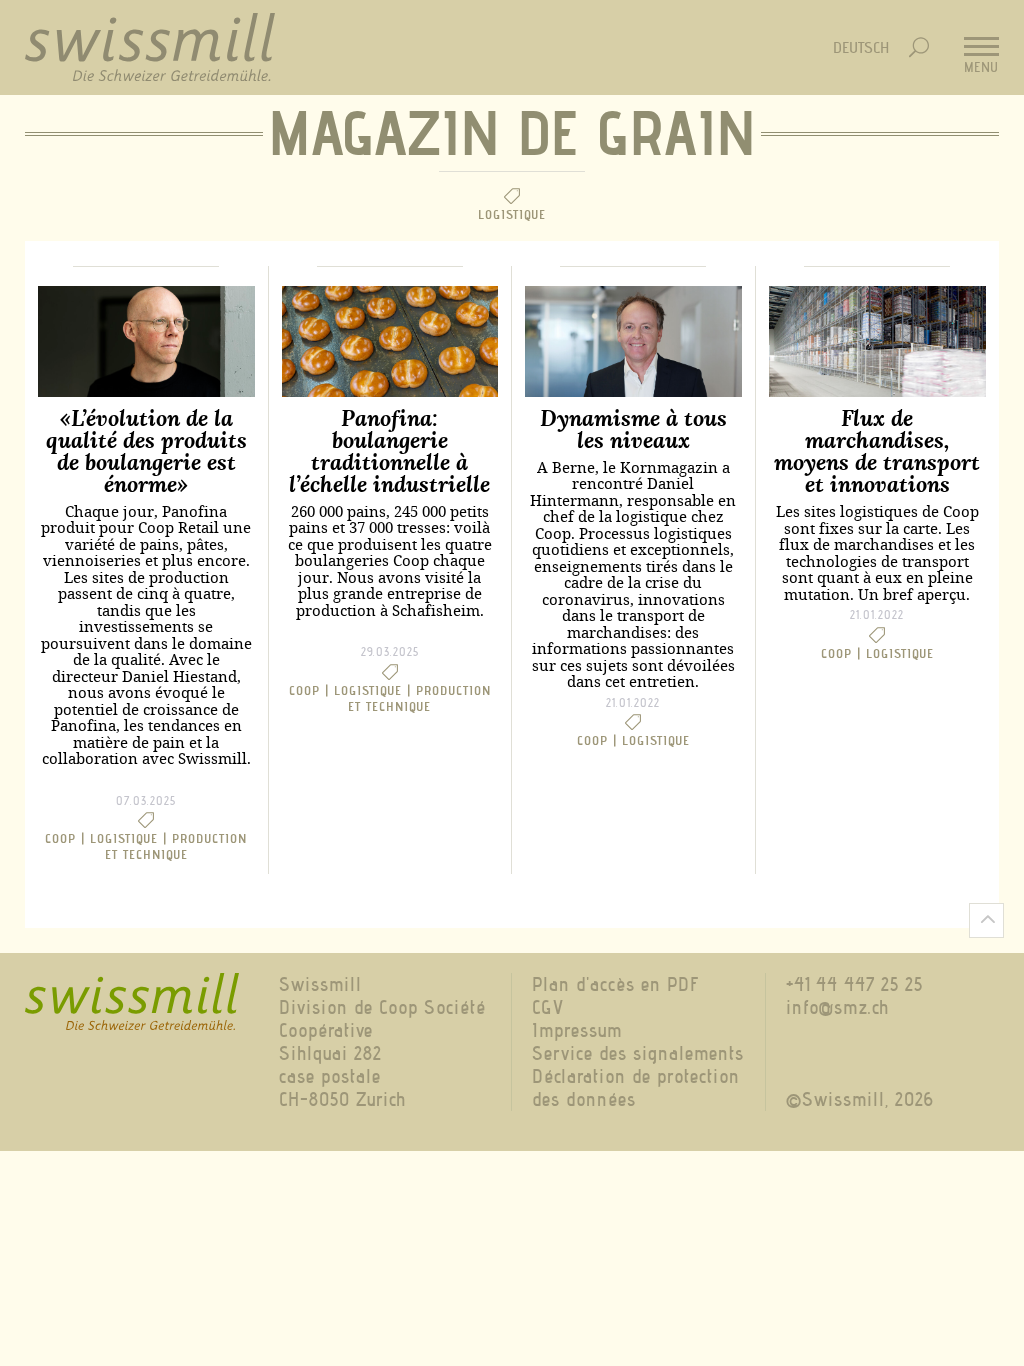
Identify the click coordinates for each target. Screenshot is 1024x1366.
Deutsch (861, 47)
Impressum (577, 1030)
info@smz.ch (837, 1007)
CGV (548, 1007)
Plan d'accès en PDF (616, 984)
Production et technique (176, 846)
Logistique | (131, 838)
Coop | (67, 838)
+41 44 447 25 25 (854, 984)
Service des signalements (638, 1053)
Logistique (656, 740)
